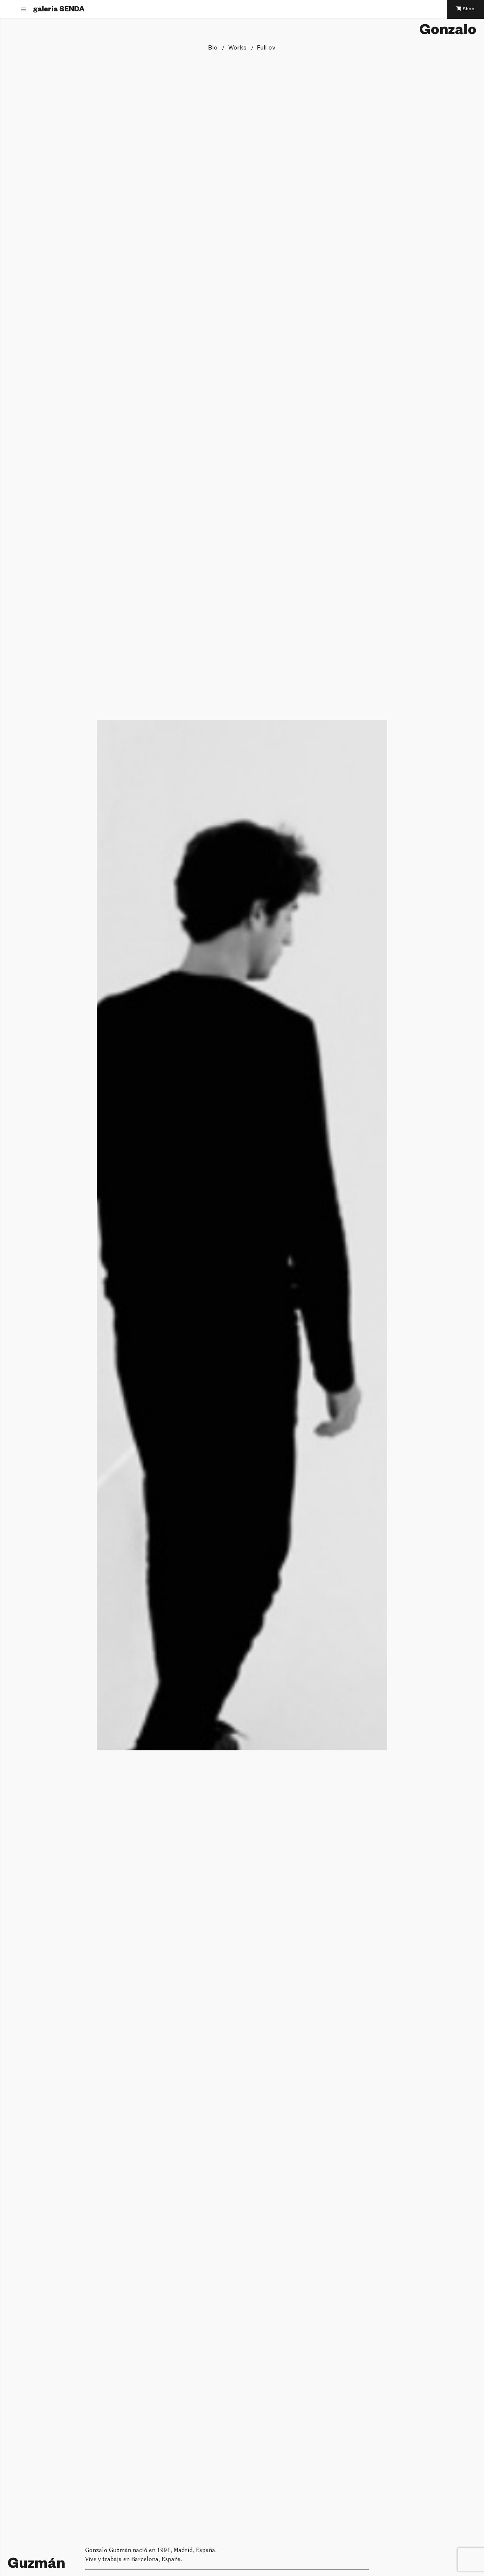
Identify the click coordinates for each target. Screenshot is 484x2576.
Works (238, 49)
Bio (213, 49)
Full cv (266, 49)
